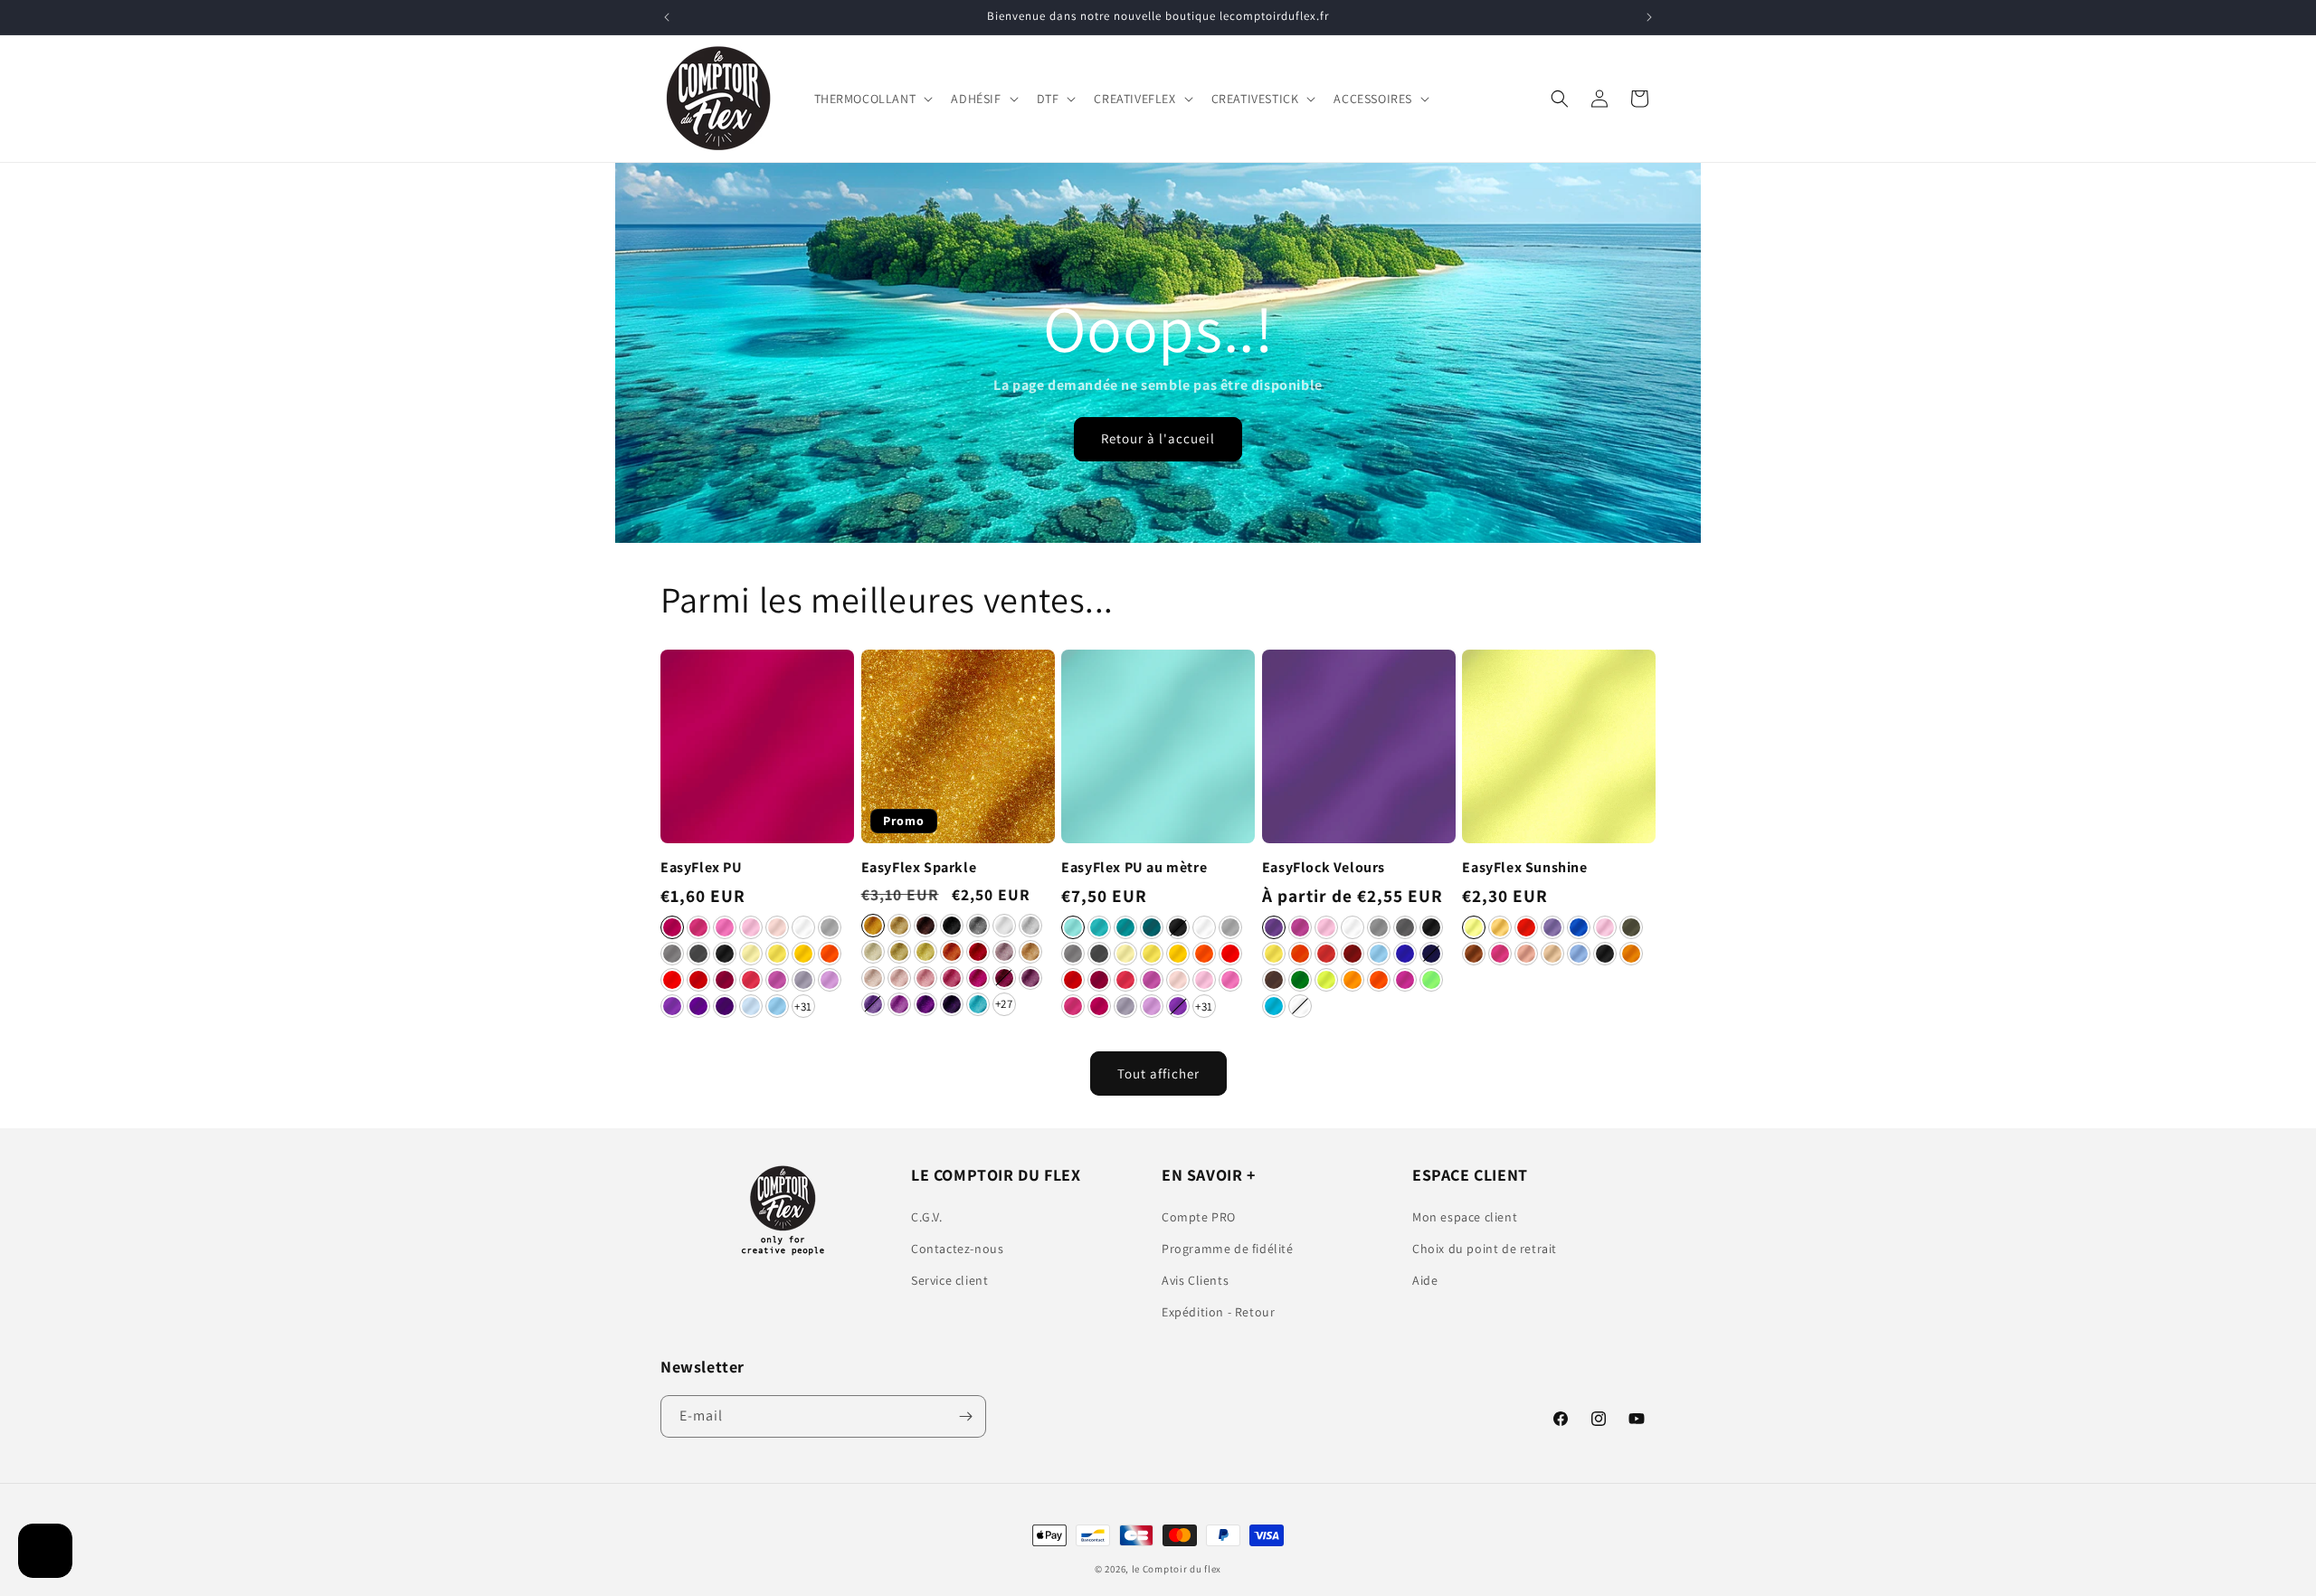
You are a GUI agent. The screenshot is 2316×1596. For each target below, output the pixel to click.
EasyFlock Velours (1324, 868)
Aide (1425, 1280)
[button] (872, 99)
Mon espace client (1465, 1217)
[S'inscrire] (965, 1416)
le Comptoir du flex (1177, 1569)
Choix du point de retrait (1485, 1249)
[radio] (672, 927)
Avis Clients (1195, 1280)
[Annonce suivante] (1649, 17)
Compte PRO (1199, 1217)
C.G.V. (927, 1217)
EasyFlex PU (702, 868)
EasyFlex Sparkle (919, 868)
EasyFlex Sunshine (1524, 868)
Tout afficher (1158, 1073)
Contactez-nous (957, 1249)
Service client (949, 1280)
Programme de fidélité (1228, 1249)
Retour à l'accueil (1158, 439)
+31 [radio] (803, 1007)
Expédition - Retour (1218, 1312)
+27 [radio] (1004, 1004)
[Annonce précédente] (667, 17)
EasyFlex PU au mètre (1134, 868)
